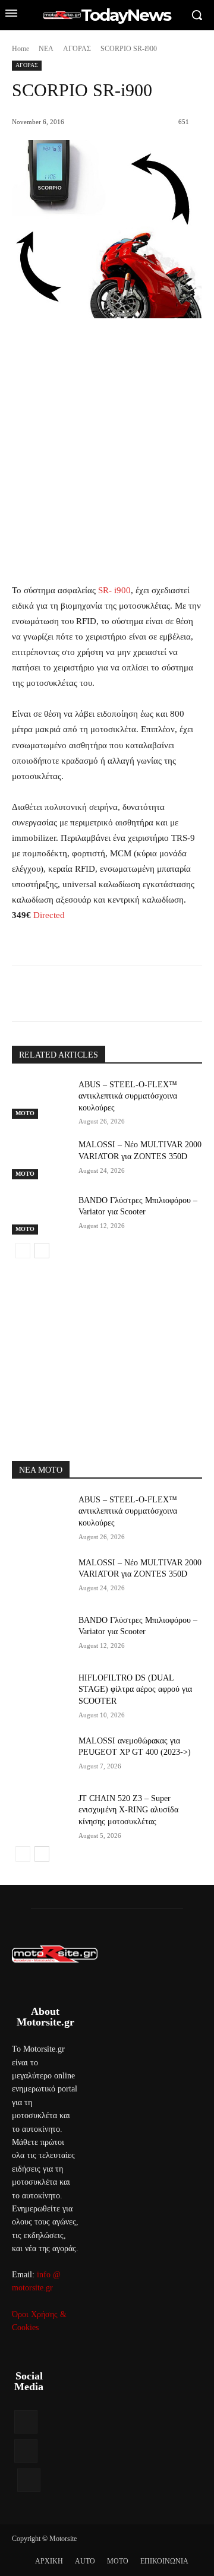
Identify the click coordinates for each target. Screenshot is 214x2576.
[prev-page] (23, 1251)
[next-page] (42, 1251)
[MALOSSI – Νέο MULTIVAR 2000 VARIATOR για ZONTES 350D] (40, 1159)
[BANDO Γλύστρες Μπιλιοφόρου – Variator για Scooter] (40, 1215)
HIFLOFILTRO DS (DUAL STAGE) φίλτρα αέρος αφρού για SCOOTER (135, 1689)
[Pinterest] (116, 996)
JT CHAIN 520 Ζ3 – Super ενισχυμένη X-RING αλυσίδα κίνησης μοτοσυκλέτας (128, 1810)
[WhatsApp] (143, 996)
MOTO (25, 1113)
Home (21, 49)
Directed (49, 915)
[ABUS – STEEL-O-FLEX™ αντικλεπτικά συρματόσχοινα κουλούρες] (40, 1099)
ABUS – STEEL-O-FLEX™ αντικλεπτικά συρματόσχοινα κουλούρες (128, 1096)
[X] (89, 996)
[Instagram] (26, 2451)
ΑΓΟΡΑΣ (77, 49)
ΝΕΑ (46, 49)
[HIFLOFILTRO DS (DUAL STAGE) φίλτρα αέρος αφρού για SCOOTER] (40, 1692)
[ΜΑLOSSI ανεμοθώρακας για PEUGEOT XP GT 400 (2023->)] (40, 1755)
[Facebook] (61, 996)
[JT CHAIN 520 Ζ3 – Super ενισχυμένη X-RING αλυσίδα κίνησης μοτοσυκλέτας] (40, 1813)
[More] (171, 996)
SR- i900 (114, 590)
